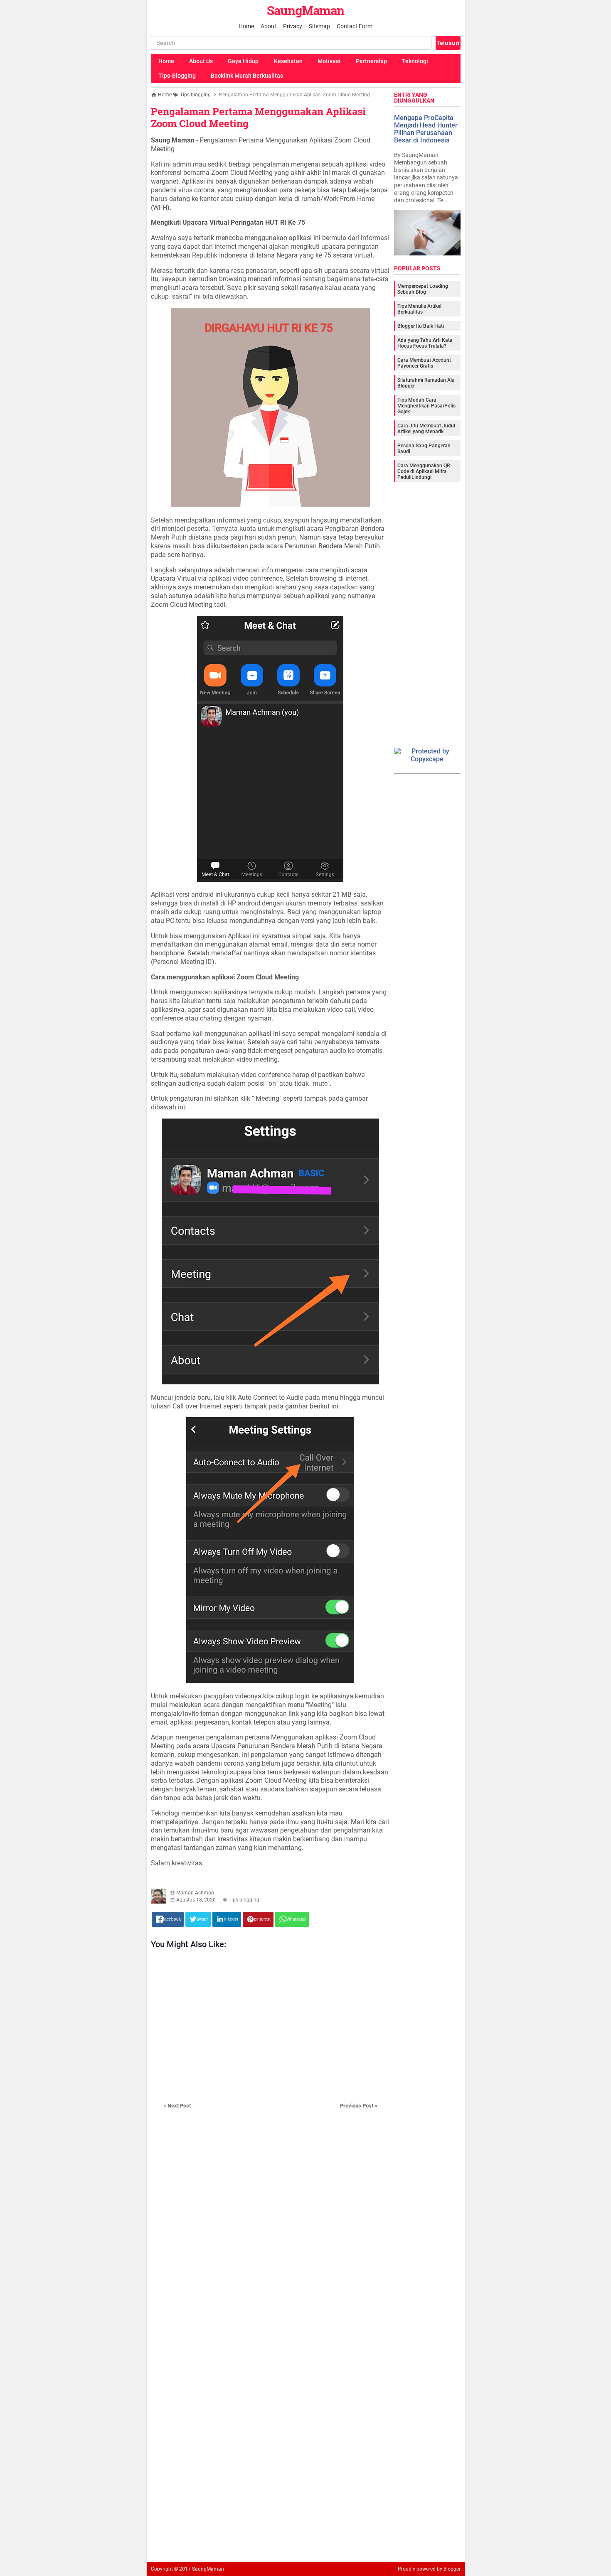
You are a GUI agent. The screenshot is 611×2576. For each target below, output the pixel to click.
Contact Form (355, 26)
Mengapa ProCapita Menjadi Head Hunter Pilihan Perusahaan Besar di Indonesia (426, 129)
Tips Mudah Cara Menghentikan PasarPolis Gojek (426, 406)
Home (246, 26)
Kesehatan (288, 61)
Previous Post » (359, 2106)
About (269, 26)
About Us (201, 61)
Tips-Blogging (177, 76)
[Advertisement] (270, 2025)
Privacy (293, 26)
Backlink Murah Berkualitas (247, 76)
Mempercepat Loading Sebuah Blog (423, 289)
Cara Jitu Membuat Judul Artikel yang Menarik (426, 429)
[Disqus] (270, 2242)
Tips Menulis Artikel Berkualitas (419, 309)
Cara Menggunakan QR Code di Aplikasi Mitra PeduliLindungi (424, 471)
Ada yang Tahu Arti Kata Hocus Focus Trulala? (425, 343)
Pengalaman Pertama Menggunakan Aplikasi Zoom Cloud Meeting (258, 117)
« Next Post (177, 2106)
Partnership (371, 61)
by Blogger (449, 2569)
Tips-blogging (244, 1900)
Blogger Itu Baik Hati (421, 326)
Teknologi (415, 61)
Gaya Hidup (243, 61)
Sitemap (319, 26)
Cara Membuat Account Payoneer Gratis (424, 363)
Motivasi (329, 61)
